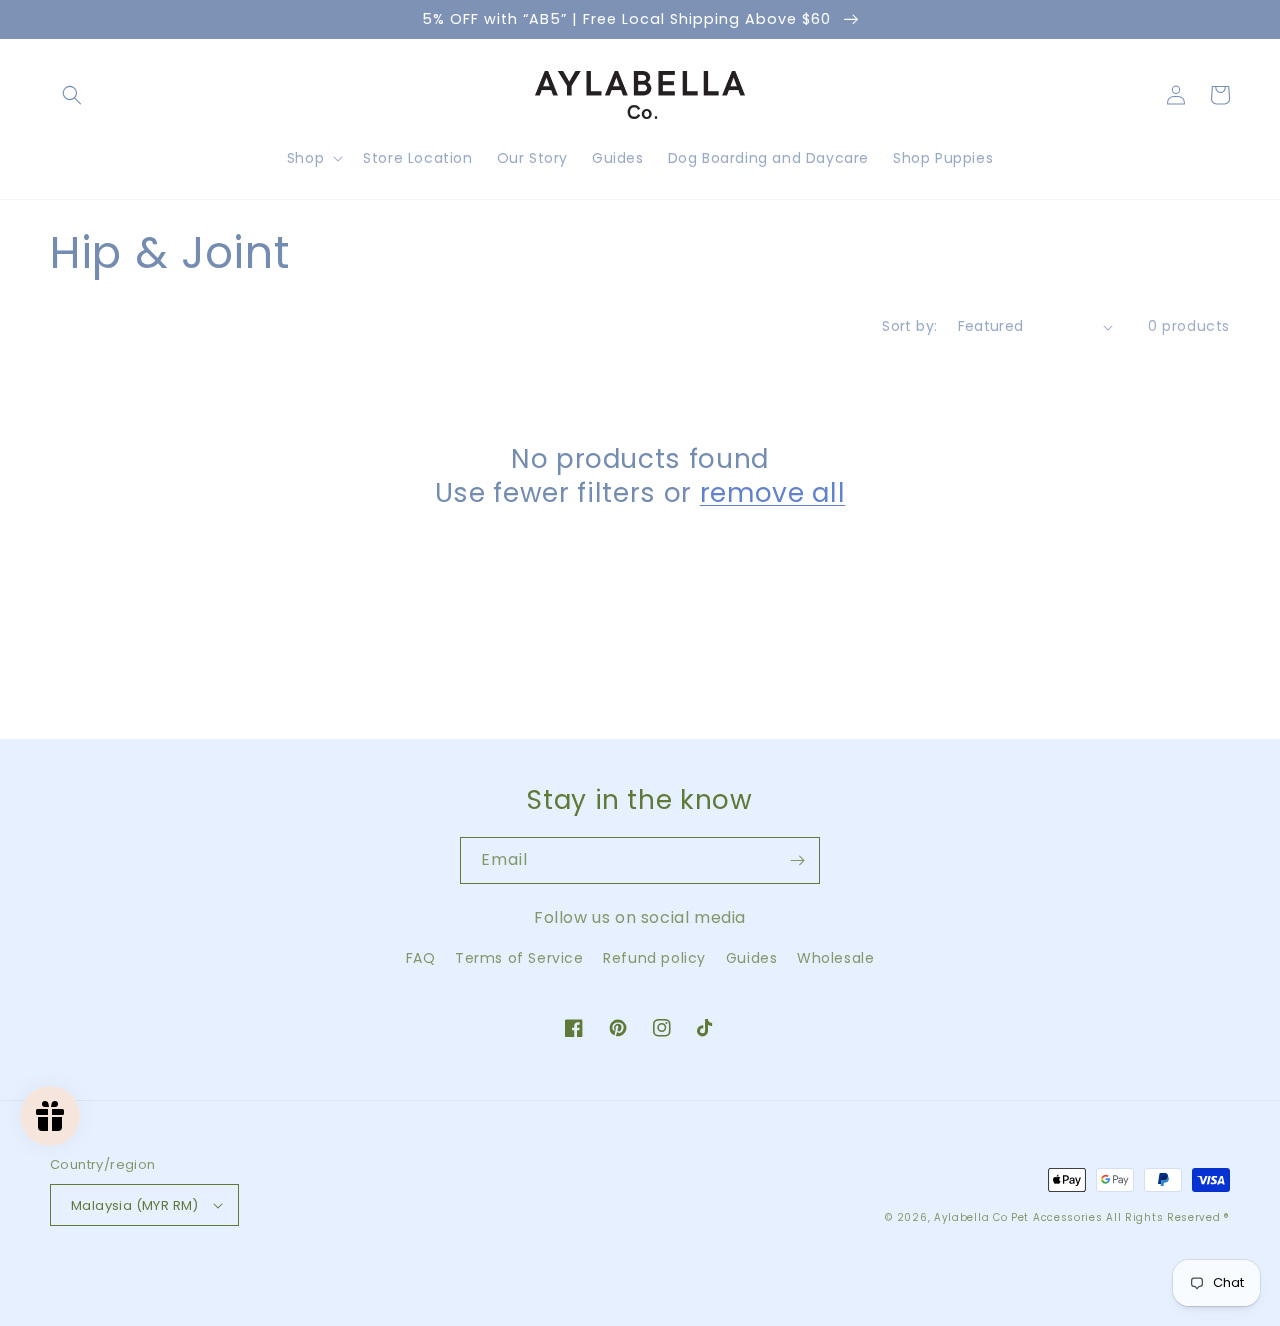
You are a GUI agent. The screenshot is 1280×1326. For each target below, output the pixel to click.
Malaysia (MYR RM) (135, 1205)
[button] (72, 95)
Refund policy (654, 958)
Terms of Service (519, 958)
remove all (773, 493)
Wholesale (835, 958)
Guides (752, 958)
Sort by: (909, 326)
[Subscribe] (797, 860)
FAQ (421, 958)
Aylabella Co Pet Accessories (1018, 1217)
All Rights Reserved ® (1168, 1217)
